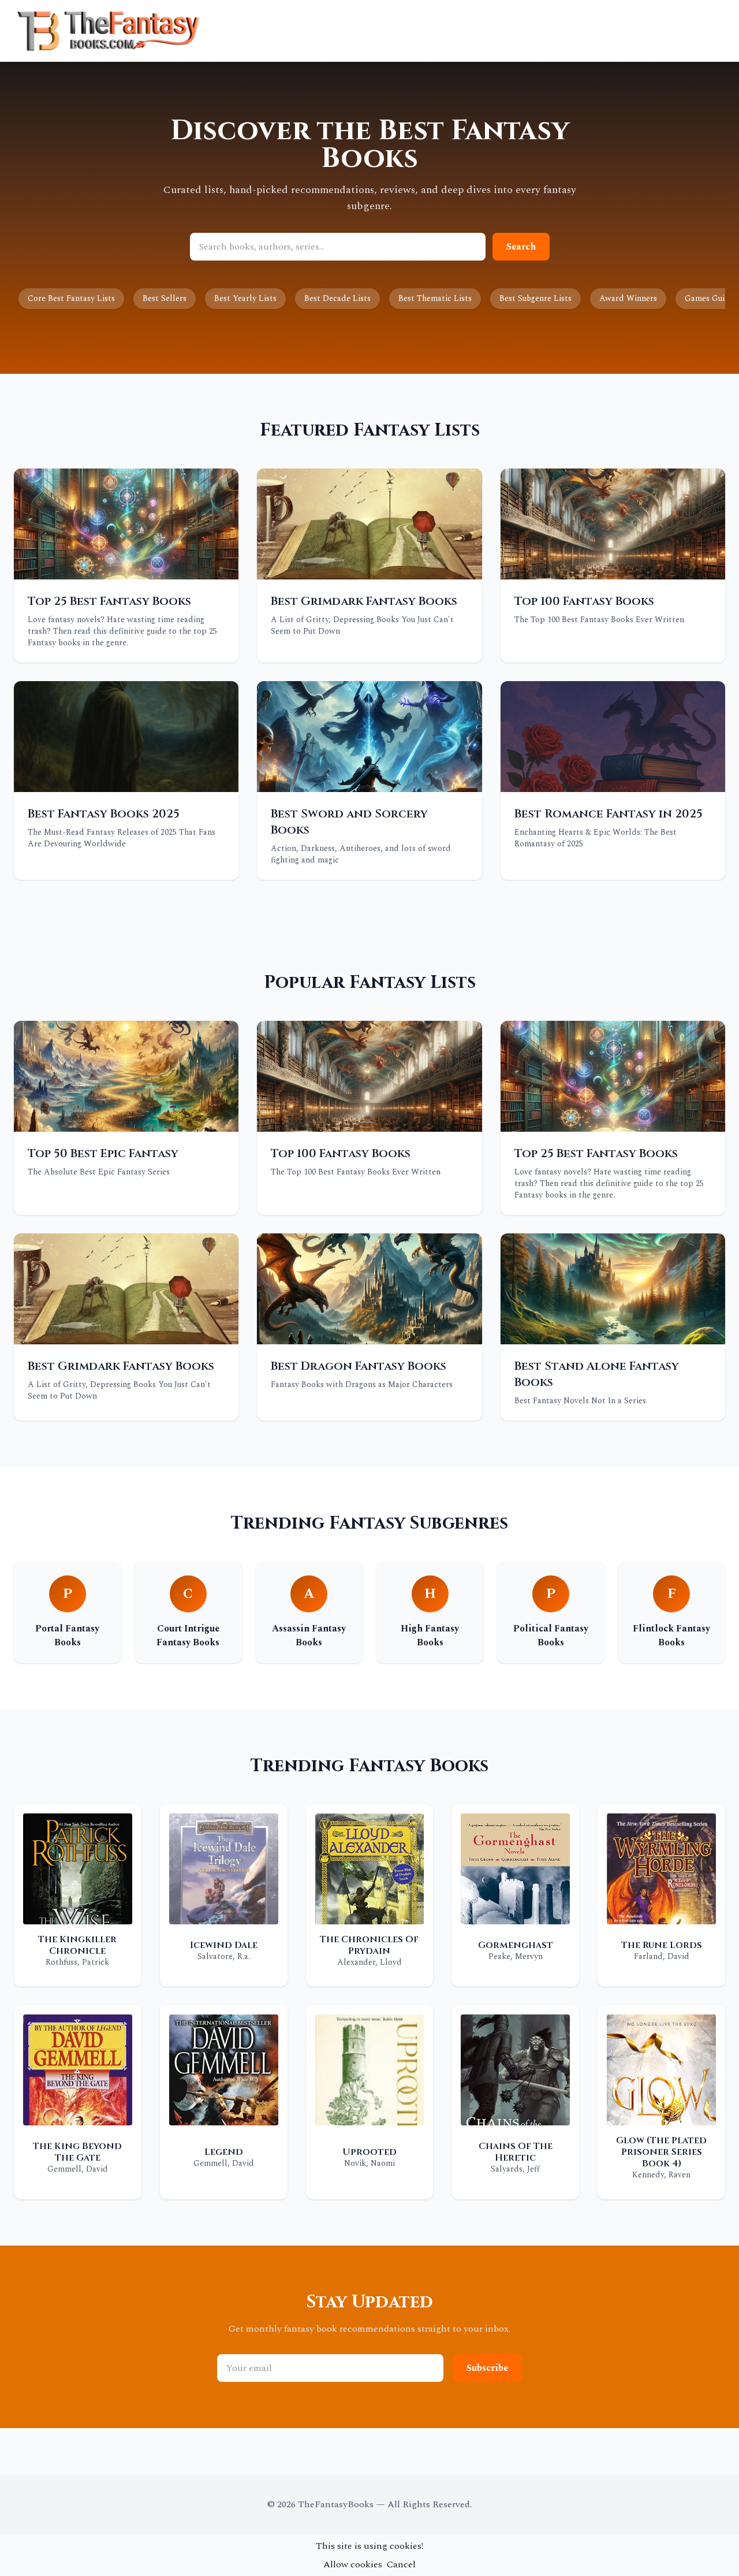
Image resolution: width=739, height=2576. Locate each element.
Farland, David (662, 1956)
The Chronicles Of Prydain (369, 1945)
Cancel (401, 2564)
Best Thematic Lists (435, 298)
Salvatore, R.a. (224, 1956)
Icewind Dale (224, 1945)
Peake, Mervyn (516, 1956)
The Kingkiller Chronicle (77, 1945)
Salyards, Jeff (515, 2169)
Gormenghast (516, 1945)
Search (521, 247)
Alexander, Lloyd (369, 1962)
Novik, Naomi (369, 2163)
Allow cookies (353, 2564)
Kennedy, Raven (661, 2175)
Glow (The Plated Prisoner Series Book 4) (661, 2152)
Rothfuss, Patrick (77, 1962)
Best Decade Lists (337, 298)
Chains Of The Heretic (516, 2152)
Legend (224, 2152)
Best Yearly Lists (245, 298)
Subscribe (487, 2368)
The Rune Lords (662, 1945)
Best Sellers (165, 298)
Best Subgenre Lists (535, 298)
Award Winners (628, 298)
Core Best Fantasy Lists (71, 298)
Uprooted (369, 2152)
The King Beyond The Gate (77, 2152)
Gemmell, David (78, 2169)
